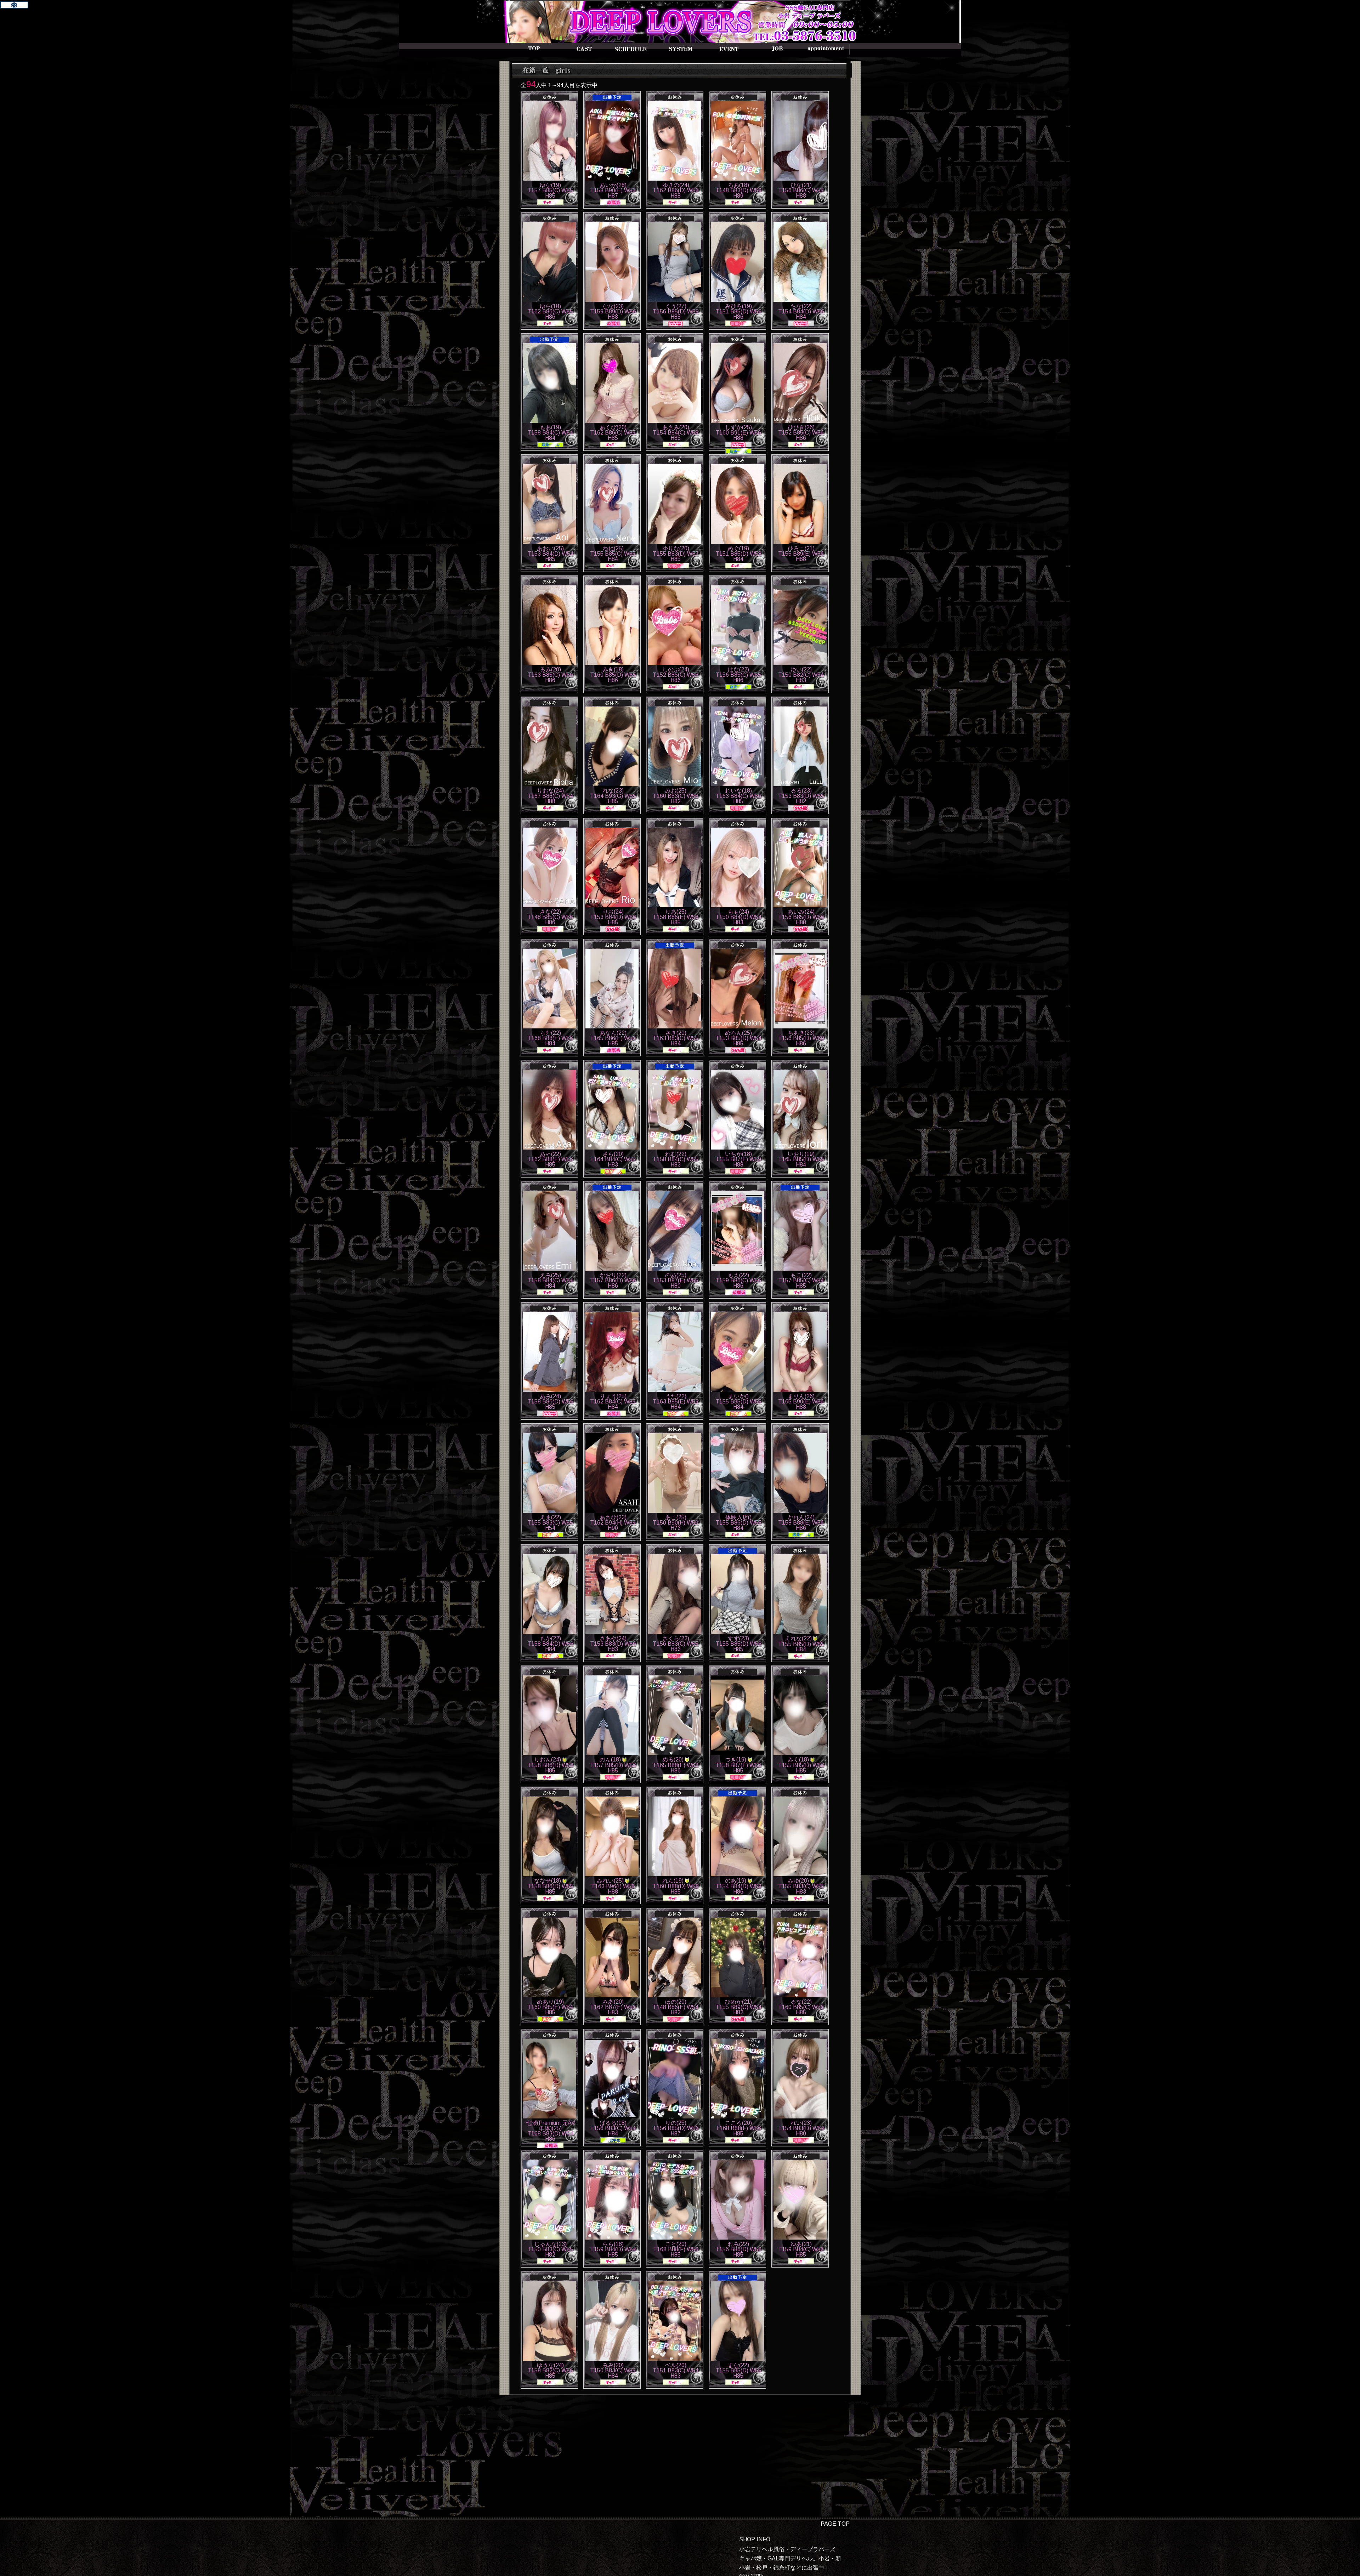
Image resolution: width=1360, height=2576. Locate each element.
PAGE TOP (835, 2524)
